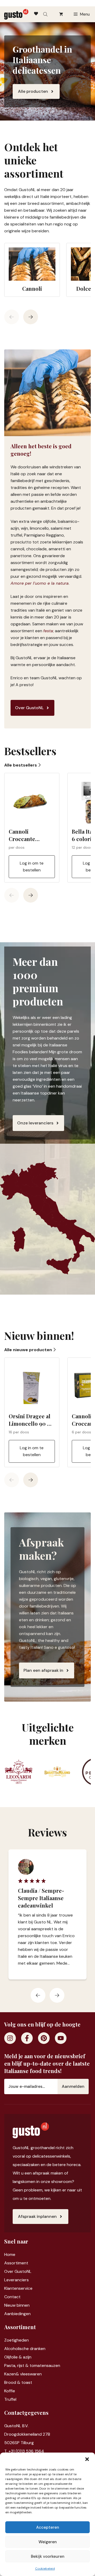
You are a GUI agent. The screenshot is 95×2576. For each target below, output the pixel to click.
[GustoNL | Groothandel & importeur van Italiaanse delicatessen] (16, 14)
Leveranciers (16, 2280)
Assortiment (16, 2263)
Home (10, 2254)
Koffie (10, 2391)
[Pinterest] (44, 2038)
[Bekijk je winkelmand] (61, 14)
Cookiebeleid (45, 2569)
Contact (12, 2297)
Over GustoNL (18, 2271)
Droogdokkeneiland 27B (27, 2434)
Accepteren (48, 2527)
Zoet (9, 2340)
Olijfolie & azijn (18, 2357)
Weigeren (48, 2542)
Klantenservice (18, 2288)
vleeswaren (31, 2374)
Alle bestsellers (21, 765)
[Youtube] (61, 2038)
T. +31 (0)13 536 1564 (24, 2451)
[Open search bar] (46, 14)
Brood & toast (18, 2382)
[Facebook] (27, 2038)
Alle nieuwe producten (29, 1350)
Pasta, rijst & (17, 2365)
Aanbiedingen (17, 2314)
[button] (87, 2459)
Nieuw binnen (17, 2305)
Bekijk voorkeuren (48, 2556)
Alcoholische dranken (25, 2349)
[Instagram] (10, 2038)
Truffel (10, 2399)
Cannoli (32, 288)
